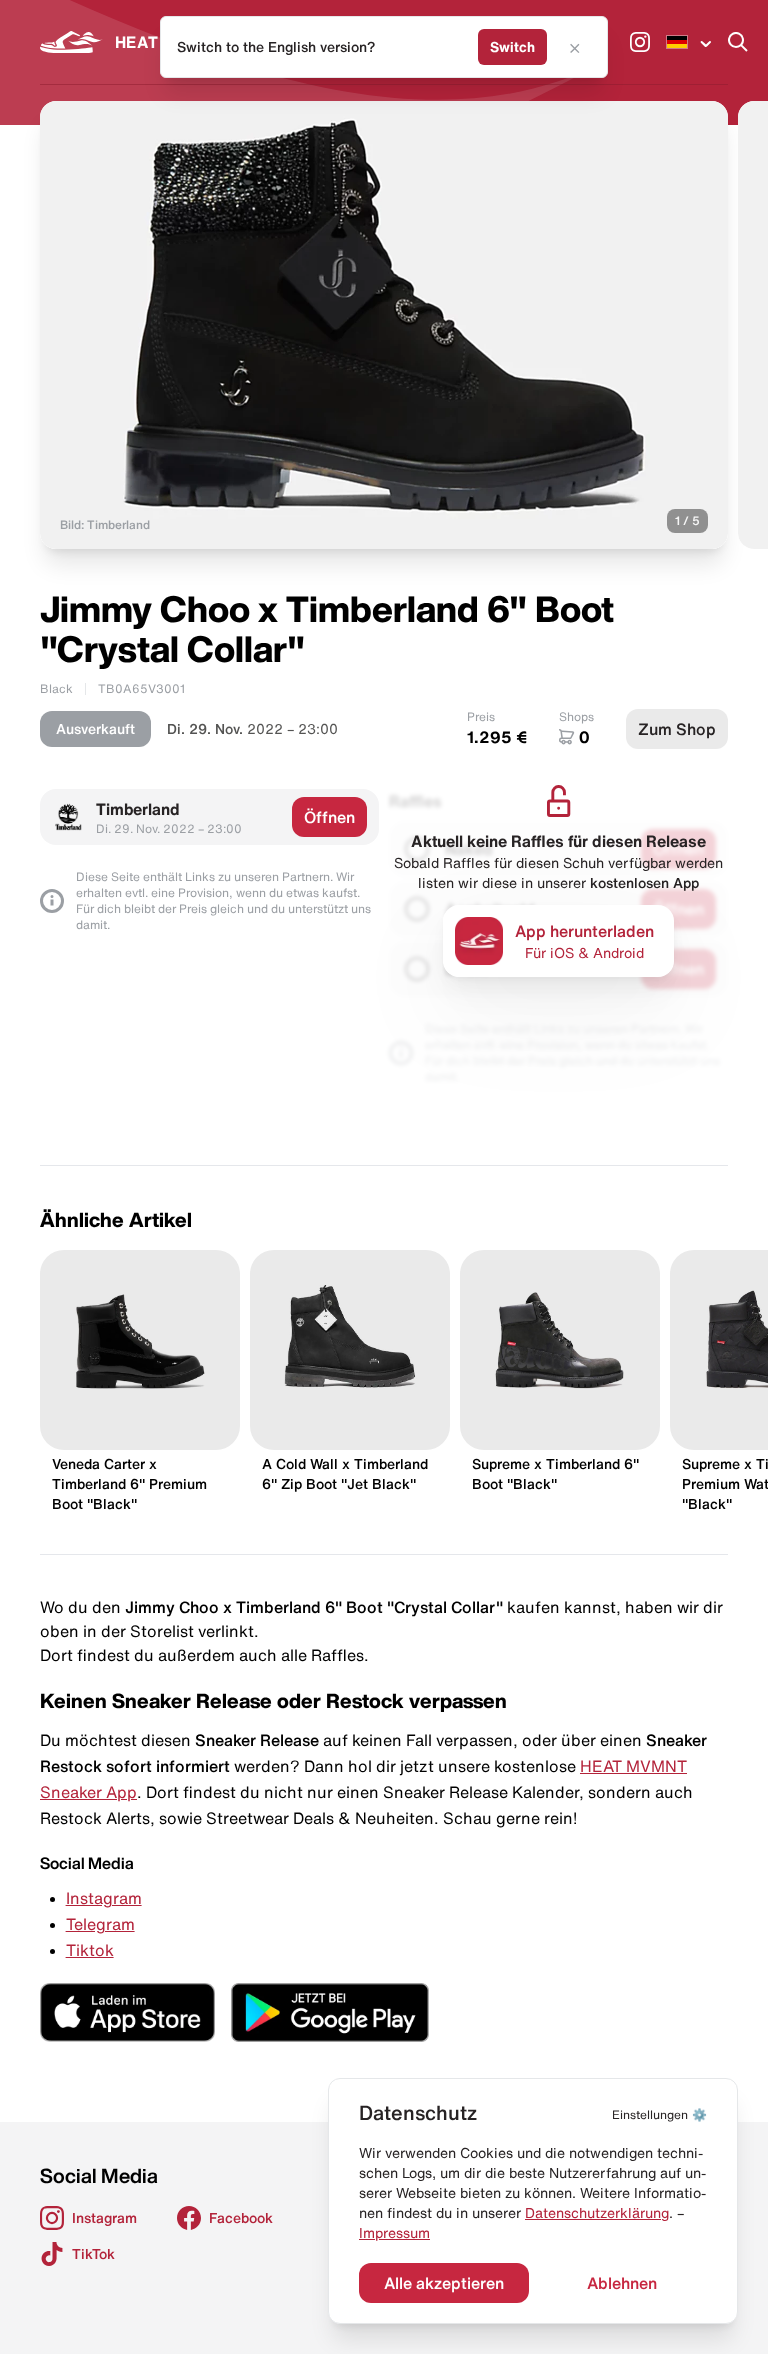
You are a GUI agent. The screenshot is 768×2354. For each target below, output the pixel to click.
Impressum (394, 2233)
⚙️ (659, 2114)
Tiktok (90, 1950)
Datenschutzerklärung (597, 2213)
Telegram (100, 1924)
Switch (512, 47)
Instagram (104, 1898)
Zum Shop (677, 729)
